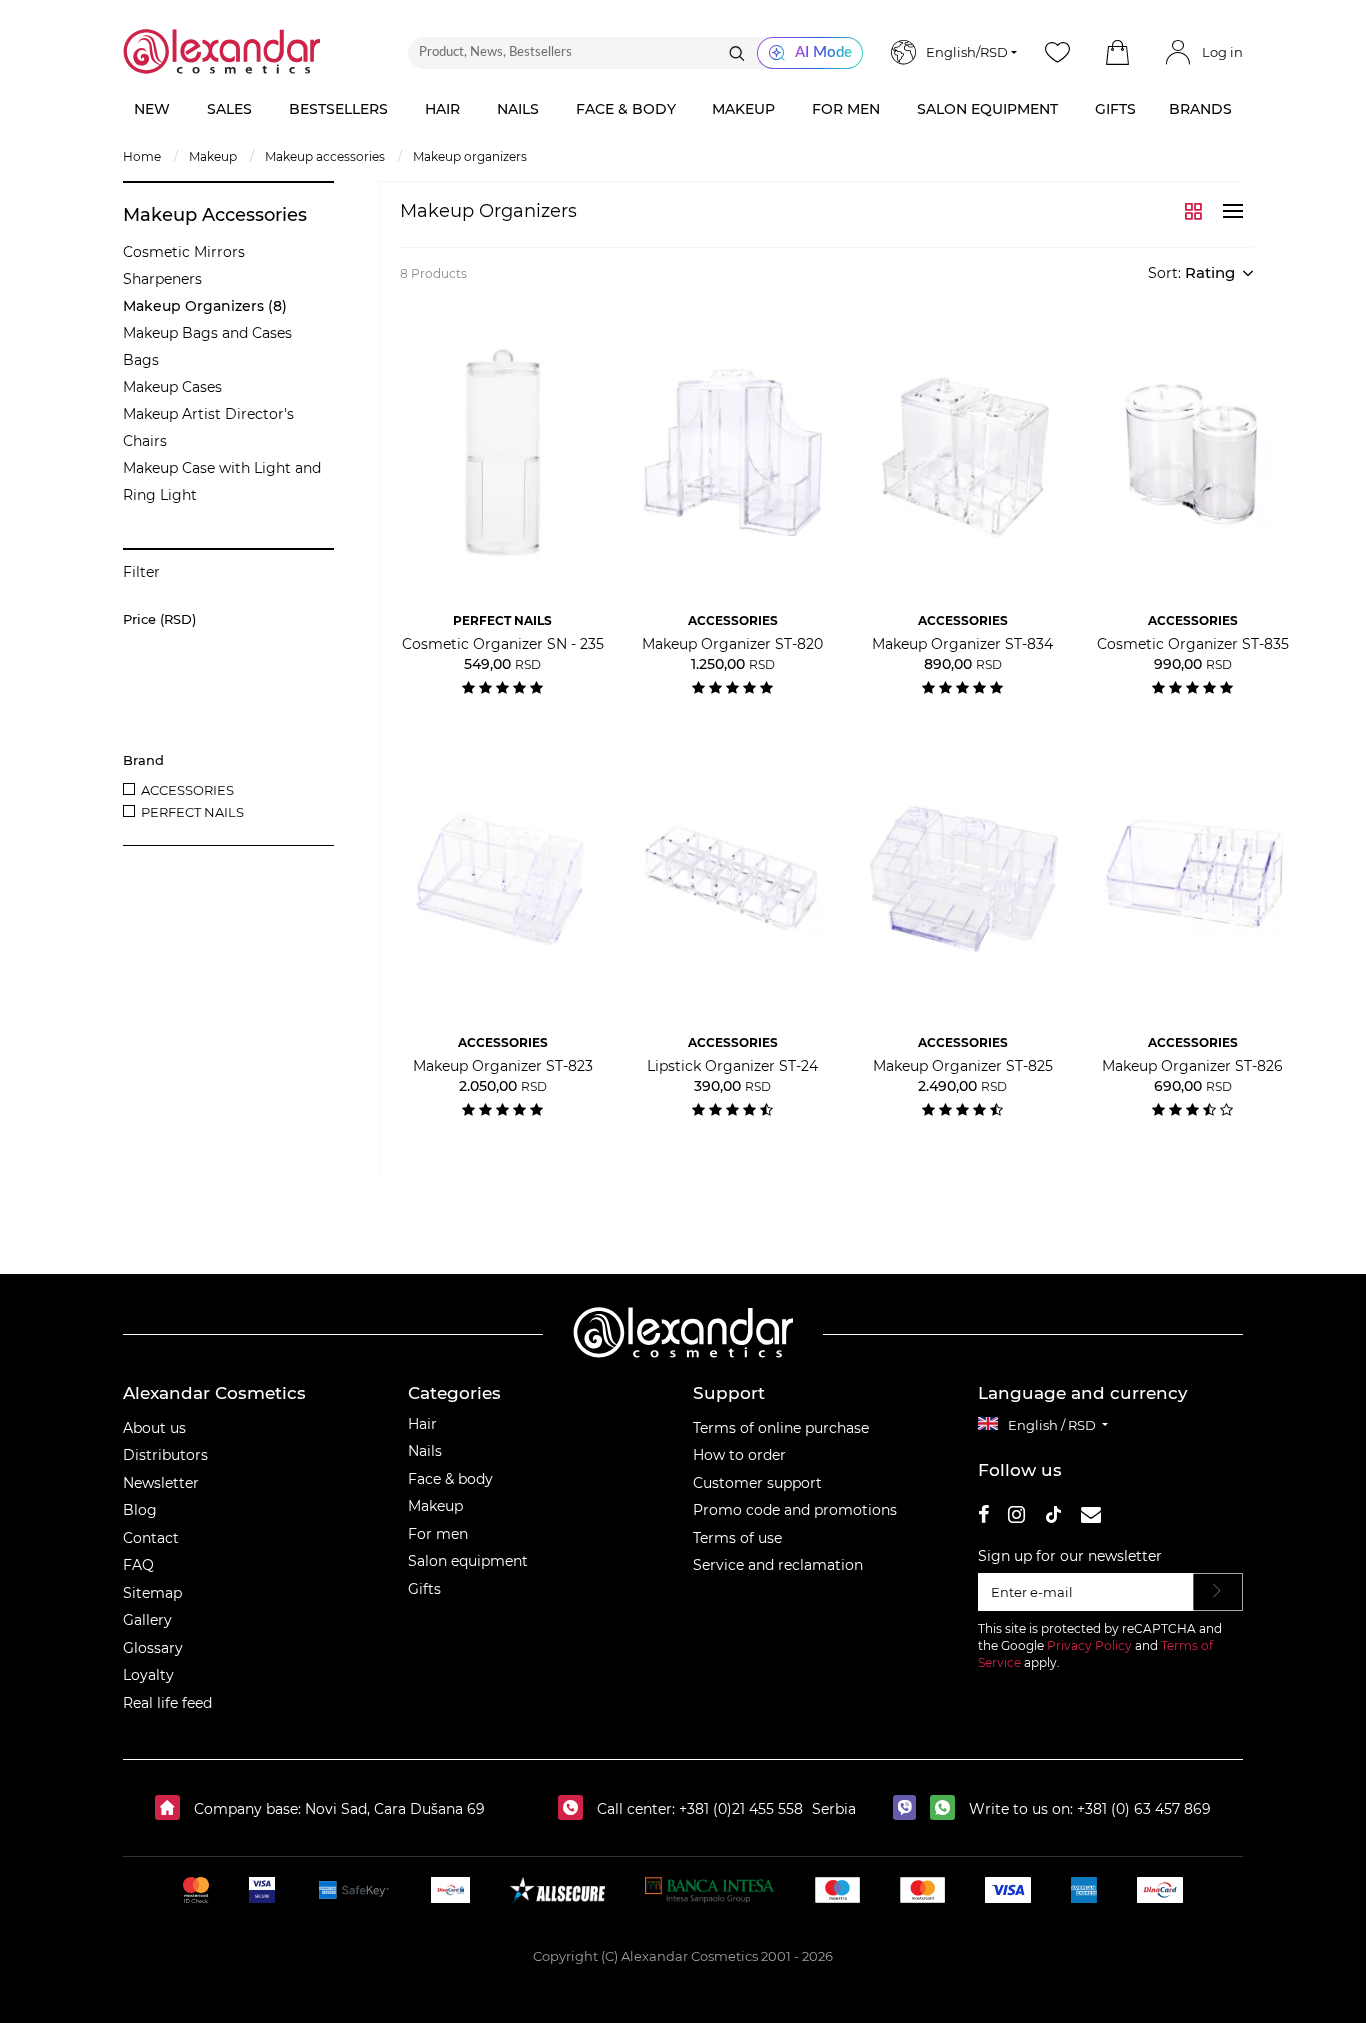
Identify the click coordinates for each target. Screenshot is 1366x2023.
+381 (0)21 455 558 (739, 1809)
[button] (1117, 53)
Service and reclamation (778, 1565)
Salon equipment (468, 1561)
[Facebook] (984, 1517)
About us (154, 1428)
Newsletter (161, 1483)
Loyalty (148, 1675)
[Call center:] (575, 1809)
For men (438, 1534)
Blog (140, 1510)
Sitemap (152, 1593)
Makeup (435, 1506)
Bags (141, 360)
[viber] (909, 1809)
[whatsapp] (947, 1809)
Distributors (165, 1455)
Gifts (424, 1589)
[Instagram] (1016, 1517)
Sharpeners (162, 279)
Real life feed (167, 1703)
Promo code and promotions (795, 1510)
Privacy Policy (1089, 1645)
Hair (422, 1424)
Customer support (757, 1483)
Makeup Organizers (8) (205, 306)
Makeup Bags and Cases (207, 333)
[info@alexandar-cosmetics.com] (1091, 1517)
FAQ (138, 1565)
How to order (739, 1455)
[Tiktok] (1053, 1517)
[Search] (737, 53)
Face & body (450, 1479)
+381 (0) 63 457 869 (1144, 1809)
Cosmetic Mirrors (184, 252)
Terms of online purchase (781, 1428)
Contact (151, 1538)
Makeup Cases (172, 387)
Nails (425, 1451)
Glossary (153, 1648)
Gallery (147, 1620)
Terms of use (737, 1538)
